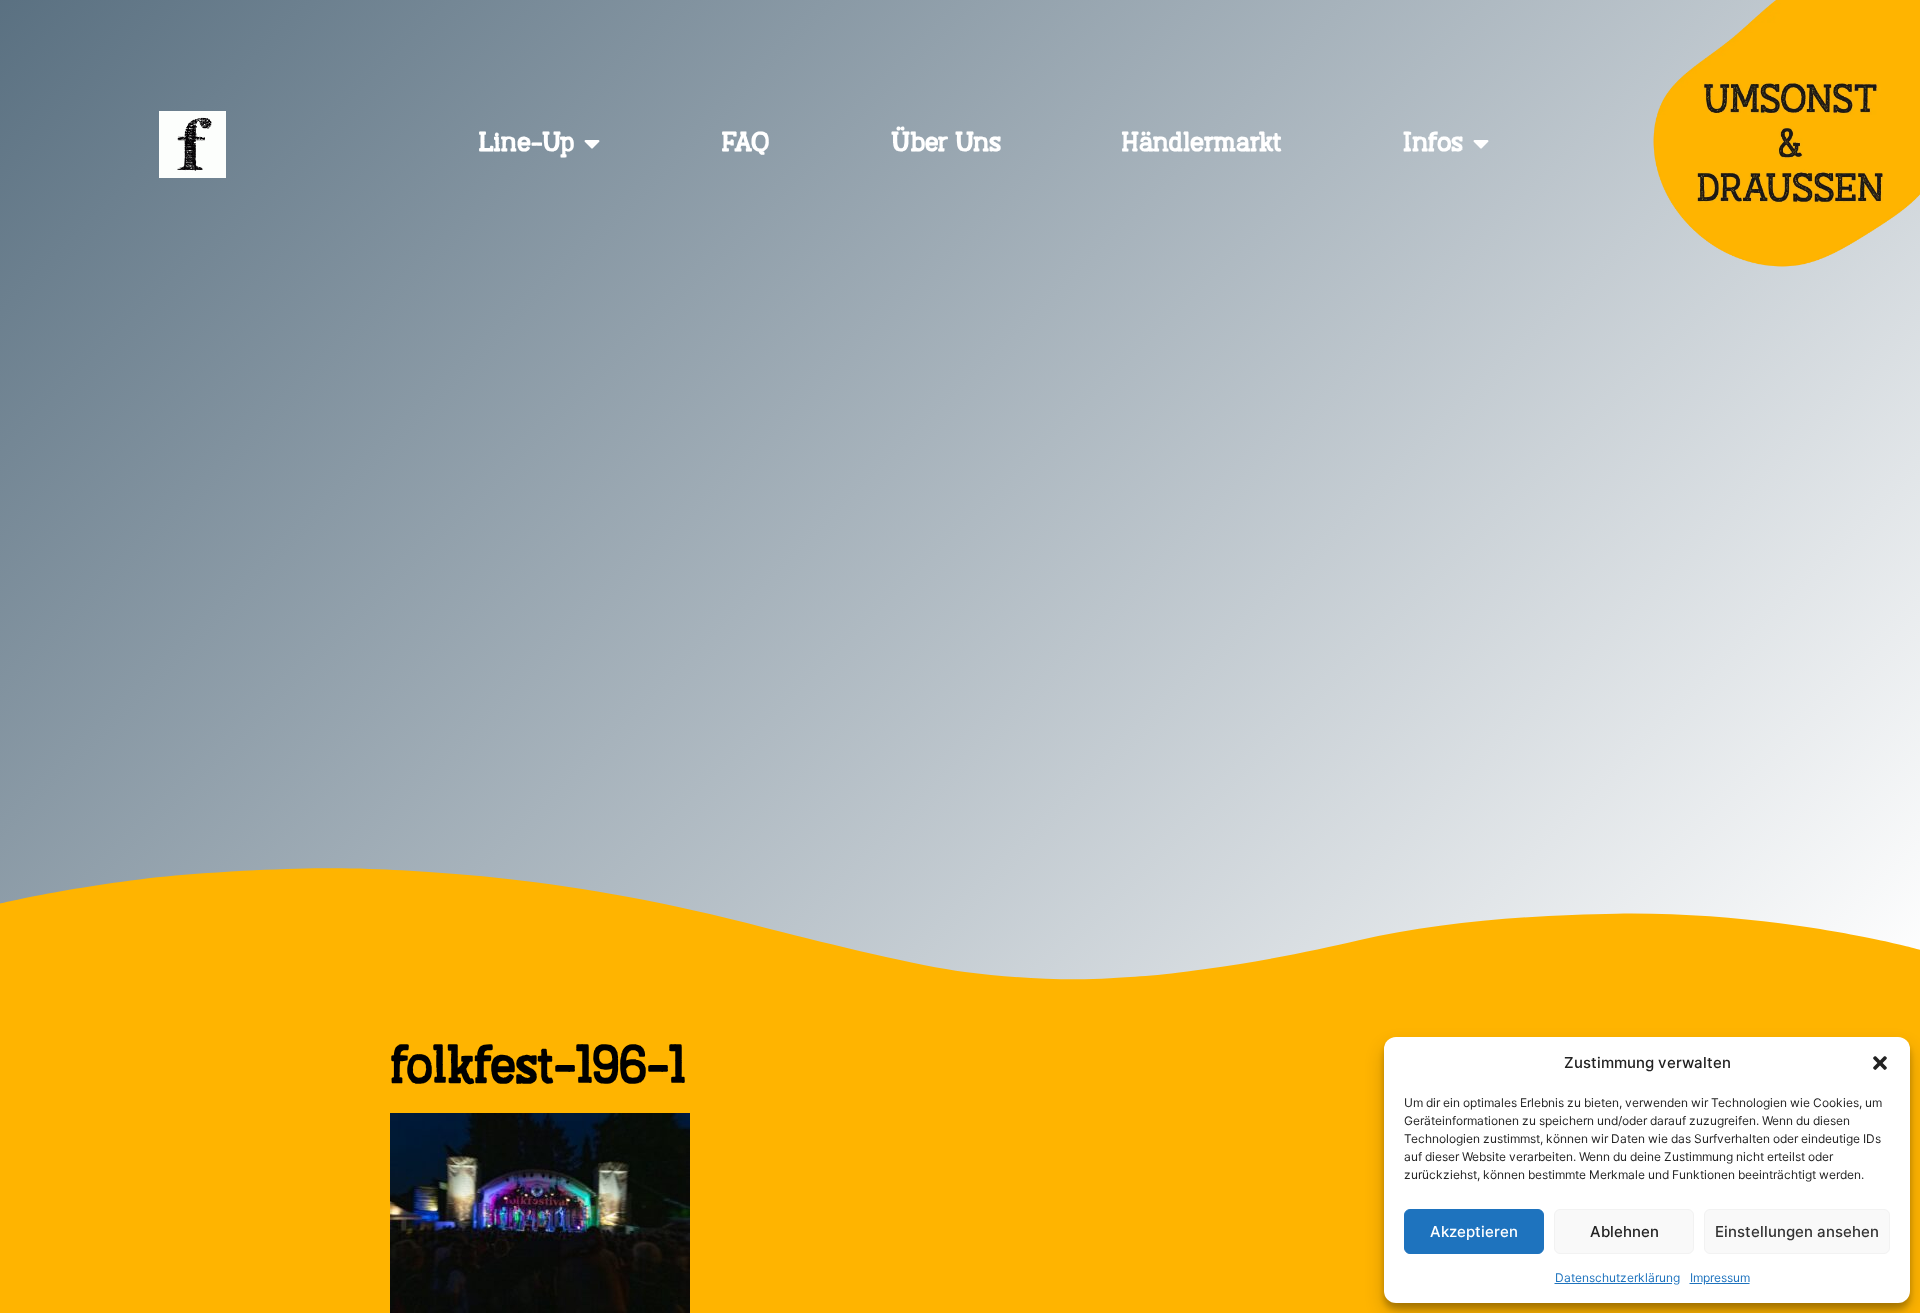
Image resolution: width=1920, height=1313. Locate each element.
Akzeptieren (1474, 1231)
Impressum (1720, 1277)
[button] (1880, 1063)
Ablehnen (1624, 1231)
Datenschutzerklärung (1617, 1277)
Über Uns (946, 144)
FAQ (745, 144)
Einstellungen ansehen (1797, 1231)
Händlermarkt (1201, 144)
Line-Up (526, 144)
